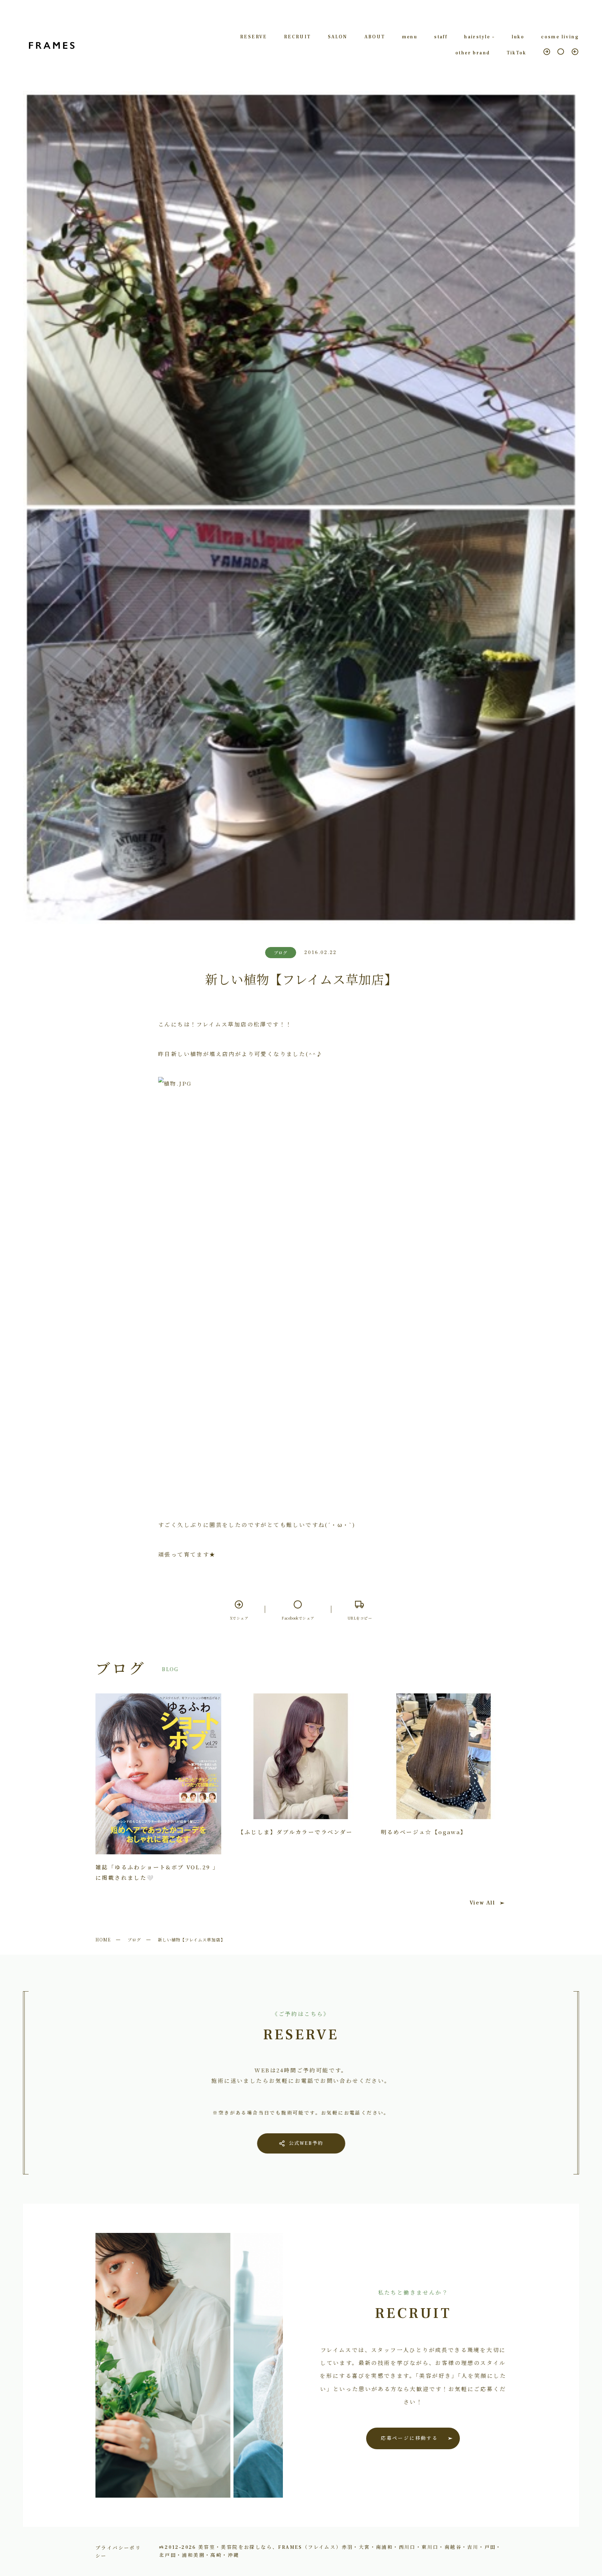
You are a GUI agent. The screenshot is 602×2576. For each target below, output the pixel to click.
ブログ (134, 1939)
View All (482, 1903)
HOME (103, 1939)
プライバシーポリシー (118, 2551)
